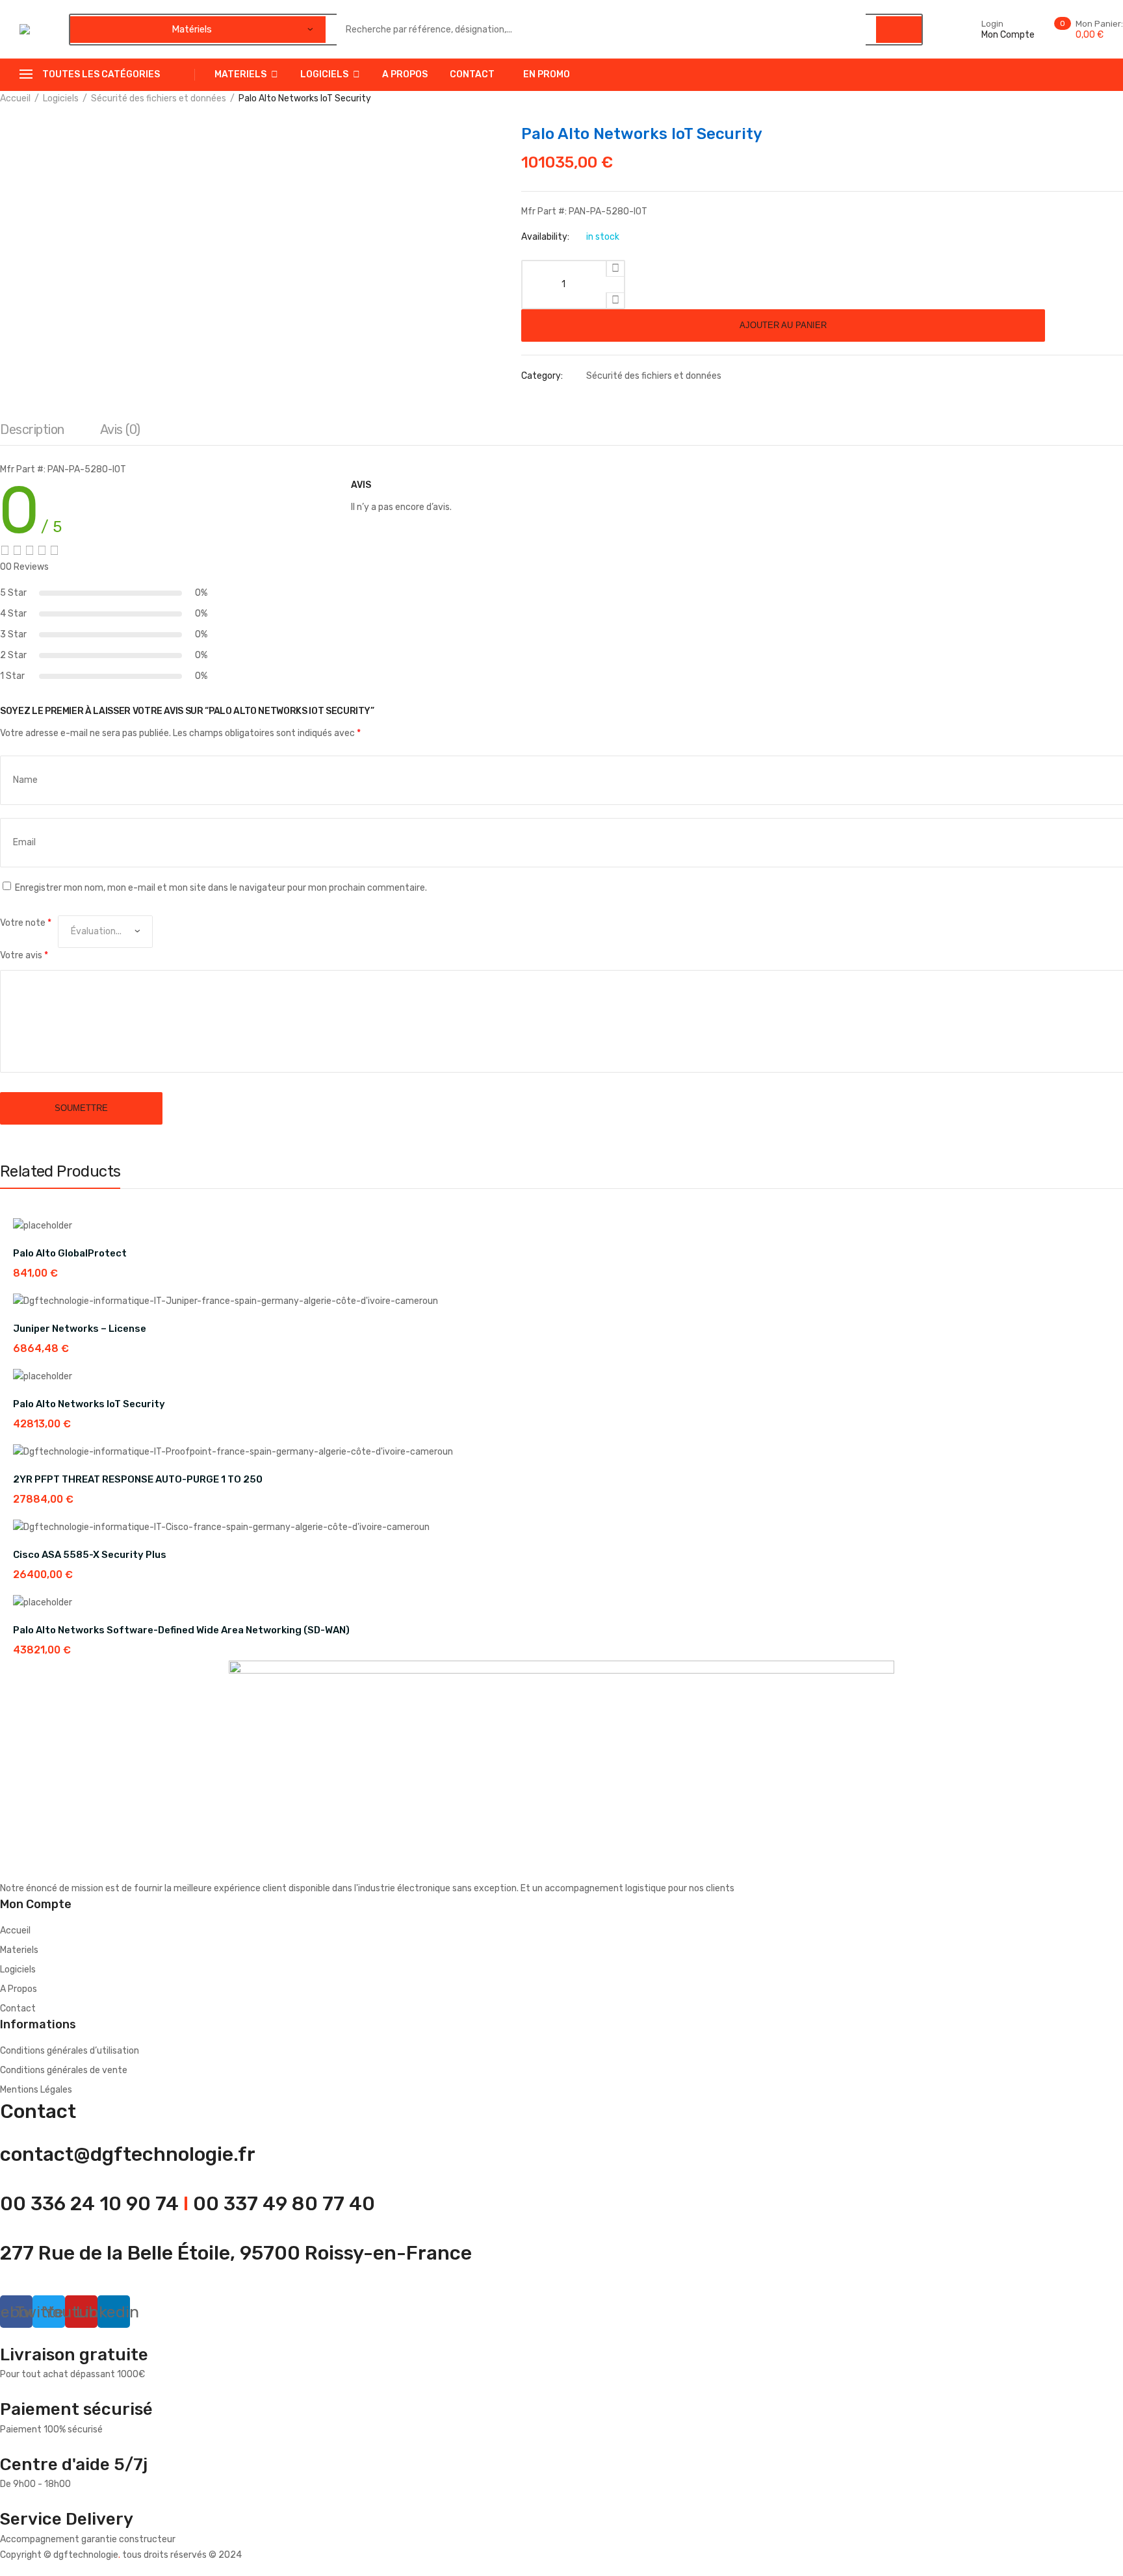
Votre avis (24, 955)
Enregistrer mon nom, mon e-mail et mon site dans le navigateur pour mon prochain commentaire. (221, 888)
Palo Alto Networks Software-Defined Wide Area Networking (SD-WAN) (181, 1630)
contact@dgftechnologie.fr (128, 2154)
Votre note (26, 923)
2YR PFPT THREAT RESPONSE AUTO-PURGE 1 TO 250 (138, 1479)
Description (32, 429)
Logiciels (324, 74)
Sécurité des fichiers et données (159, 98)
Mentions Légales (36, 2090)
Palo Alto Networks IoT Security (89, 1404)
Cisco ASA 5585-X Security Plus (90, 1555)
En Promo (547, 74)
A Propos (405, 74)
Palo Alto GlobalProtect (70, 1253)
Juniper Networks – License (80, 1329)
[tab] (32, 433)
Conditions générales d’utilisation (70, 2051)
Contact (472, 74)
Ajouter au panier (783, 325)
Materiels (240, 74)
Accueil (15, 98)
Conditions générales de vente (64, 2070)
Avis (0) (120, 429)
